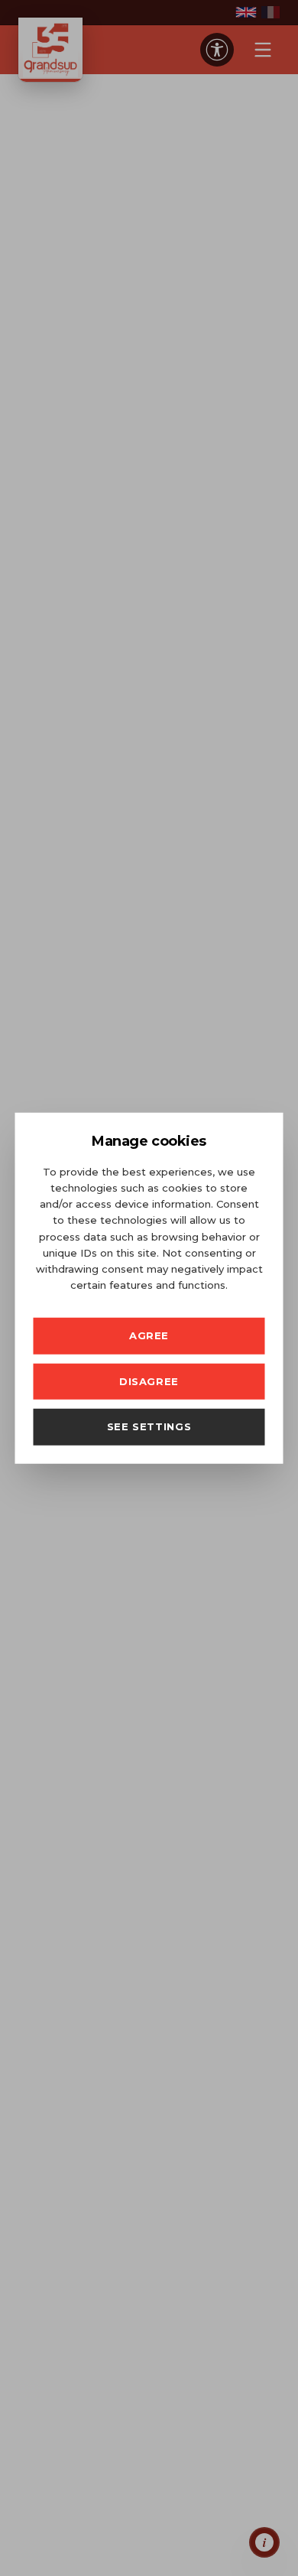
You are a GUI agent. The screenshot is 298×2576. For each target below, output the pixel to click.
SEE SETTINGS (149, 1426)
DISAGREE (149, 1381)
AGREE (149, 1335)
